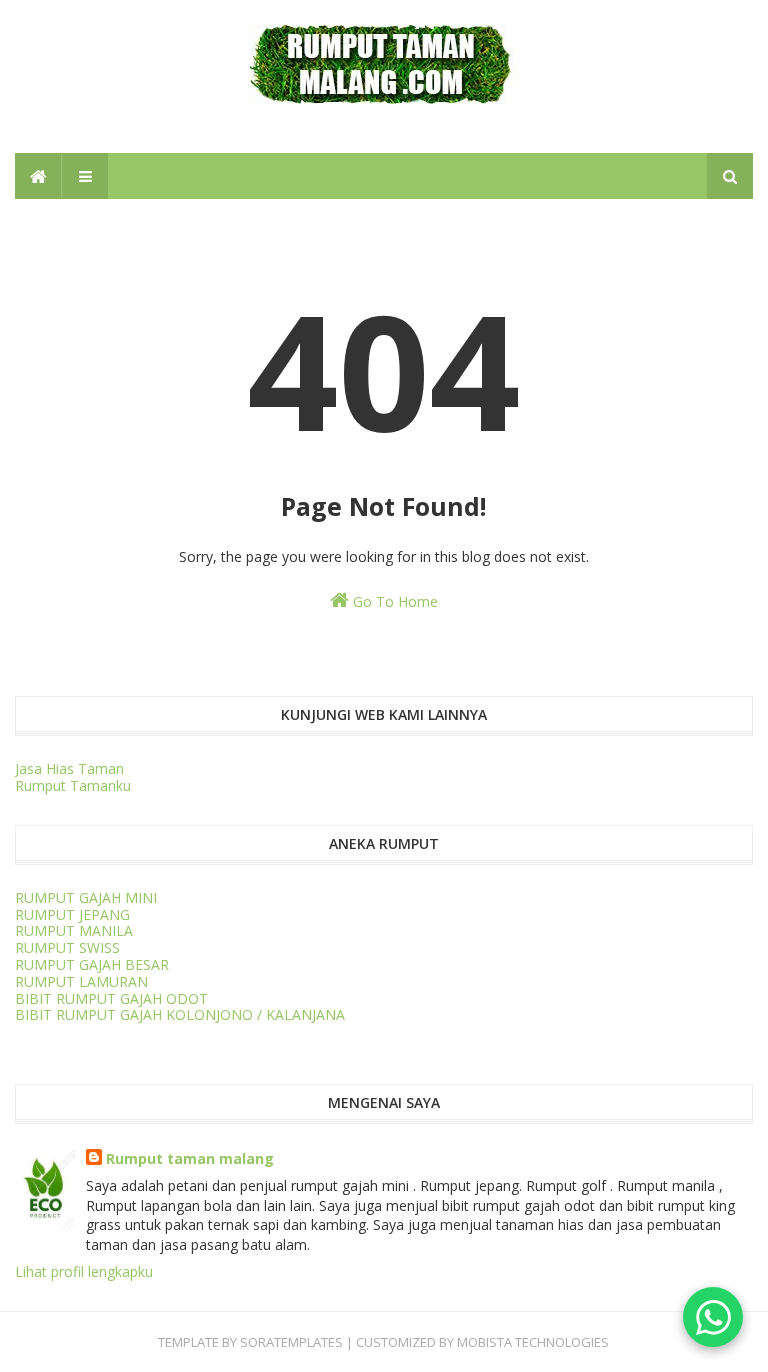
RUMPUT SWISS (67, 947)
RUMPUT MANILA (74, 930)
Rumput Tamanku (73, 785)
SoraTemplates (291, 1342)
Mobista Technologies (533, 1342)
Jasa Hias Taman (69, 768)
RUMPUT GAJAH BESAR (92, 964)
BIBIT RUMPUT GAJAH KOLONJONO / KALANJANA (180, 1014)
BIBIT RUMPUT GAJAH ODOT (111, 998)
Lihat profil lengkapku (84, 1271)
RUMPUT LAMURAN (81, 981)
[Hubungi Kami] (713, 1317)
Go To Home (393, 601)
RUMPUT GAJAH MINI (86, 897)
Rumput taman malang (190, 1158)
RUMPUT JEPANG (72, 914)
